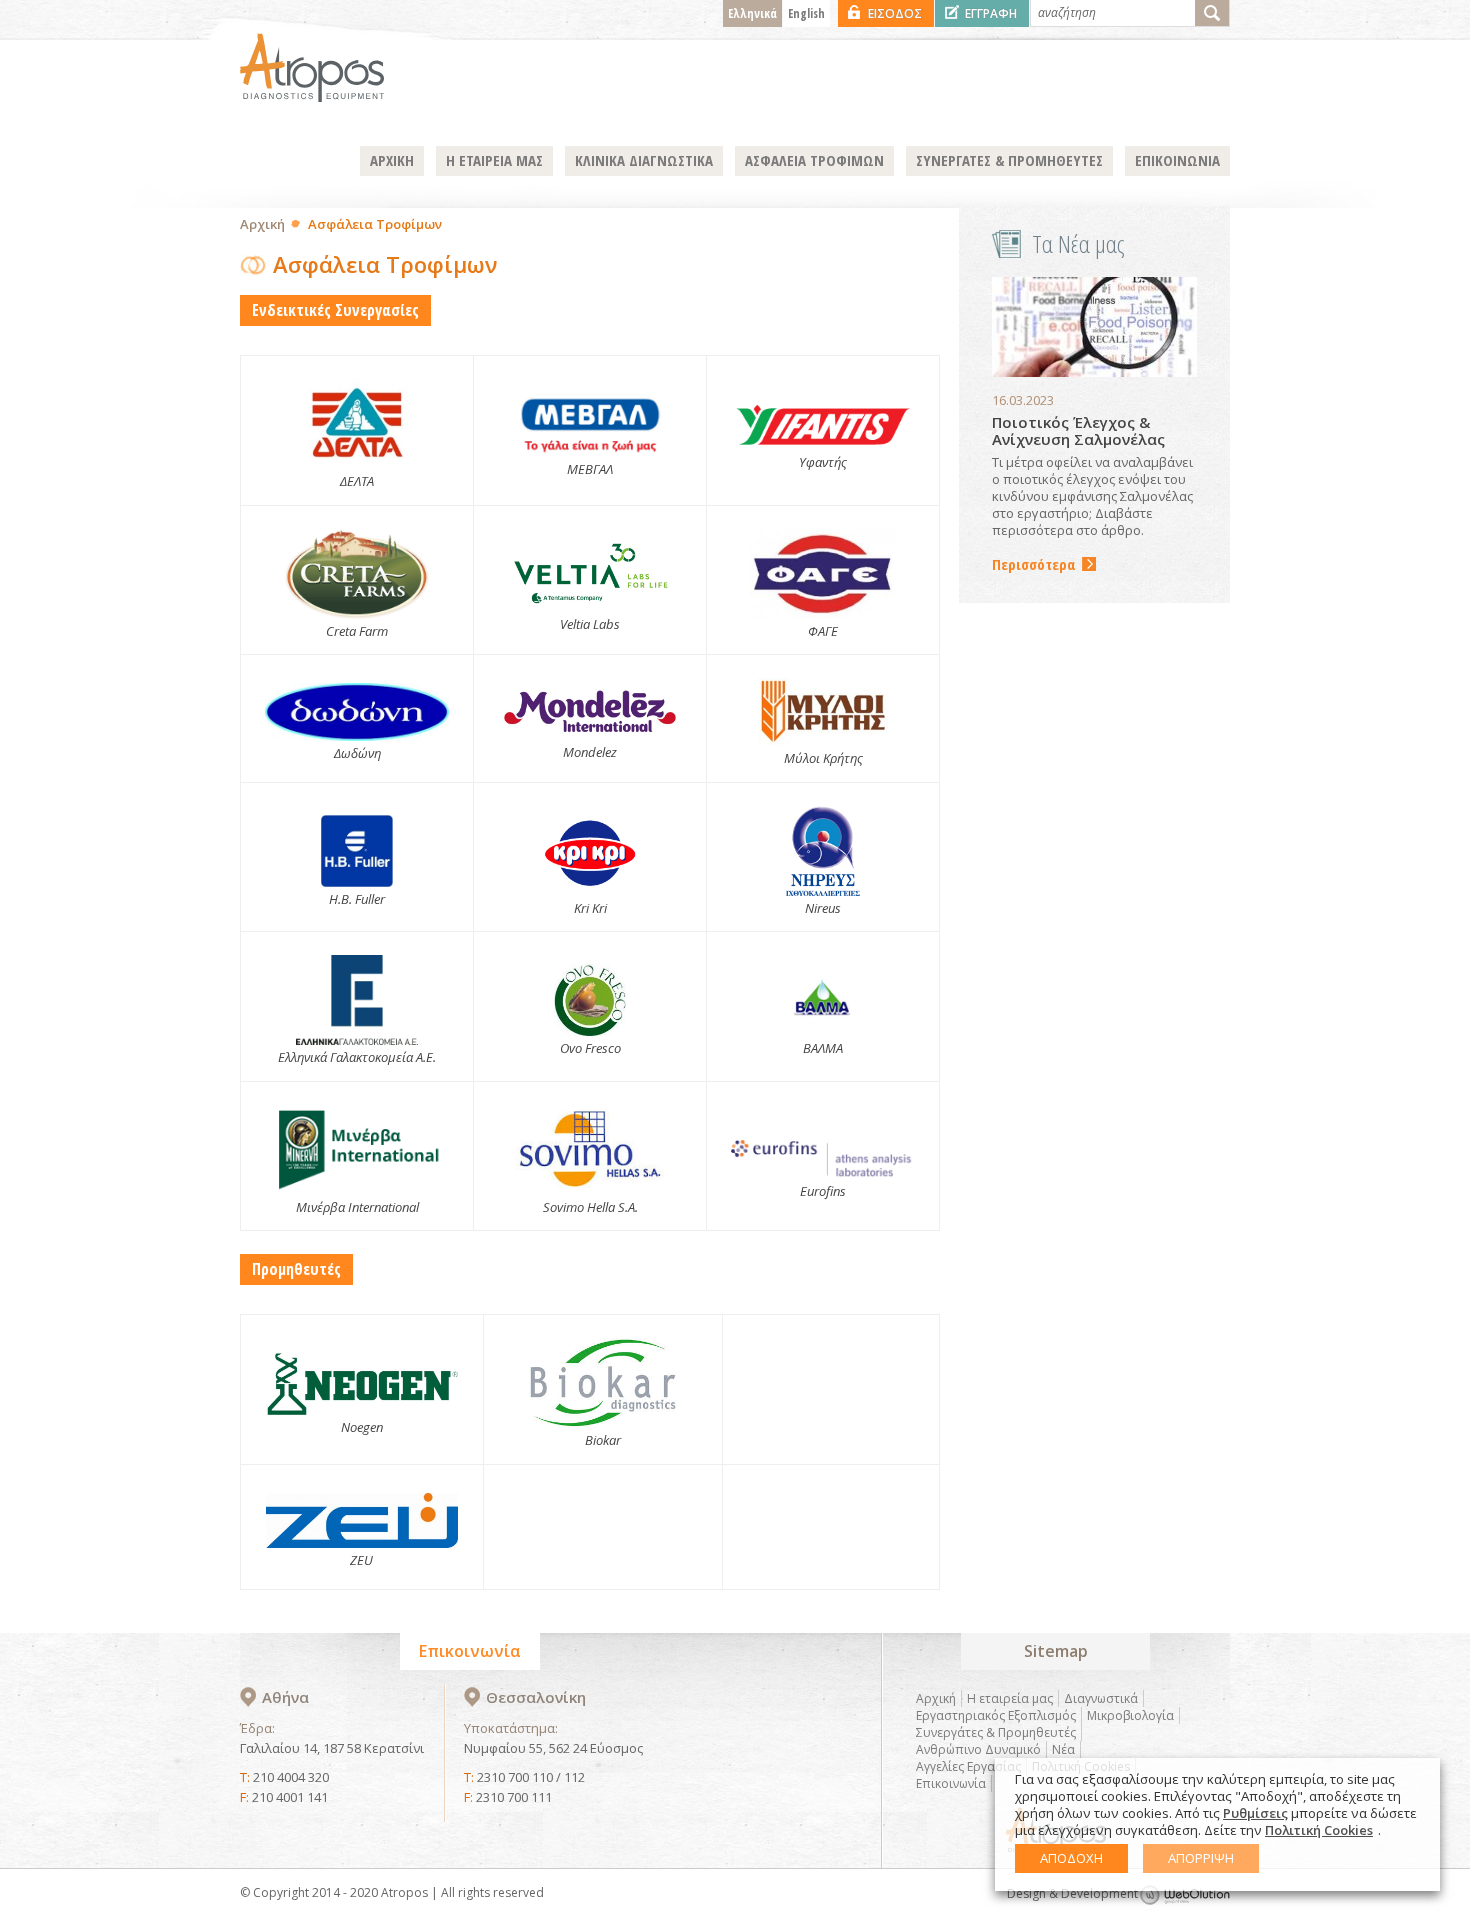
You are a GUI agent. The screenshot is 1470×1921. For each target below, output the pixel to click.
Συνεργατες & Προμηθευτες (1009, 160)
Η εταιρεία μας (1010, 1698)
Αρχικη (392, 160)
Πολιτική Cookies (1319, 1830)
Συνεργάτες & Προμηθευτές (996, 1732)
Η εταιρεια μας (494, 160)
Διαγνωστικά (1101, 1698)
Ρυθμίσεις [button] (1255, 1813)
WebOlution (1185, 1895)
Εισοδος (895, 13)
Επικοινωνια (1177, 160)
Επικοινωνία (951, 1783)
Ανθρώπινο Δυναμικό (978, 1749)
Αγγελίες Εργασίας (968, 1766)
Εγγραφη (991, 13)
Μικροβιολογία (1130, 1715)
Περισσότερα (1034, 564)
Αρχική (262, 224)
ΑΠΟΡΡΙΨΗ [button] (1201, 1858)
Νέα (1063, 1749)
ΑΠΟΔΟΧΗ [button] (1071, 1858)
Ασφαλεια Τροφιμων (814, 160)
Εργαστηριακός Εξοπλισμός (996, 1715)
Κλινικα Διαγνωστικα (644, 160)
